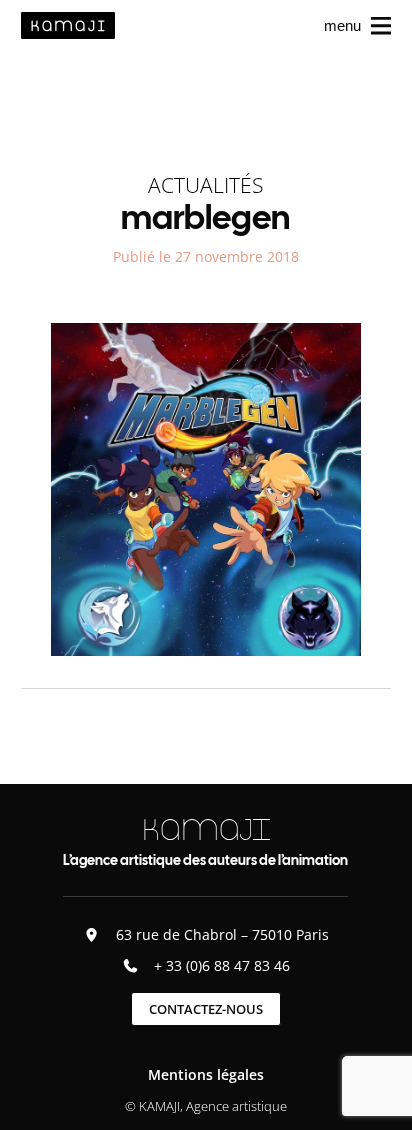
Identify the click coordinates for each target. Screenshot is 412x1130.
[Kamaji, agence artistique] (68, 25)
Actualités (205, 184)
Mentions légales (206, 1074)
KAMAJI (206, 829)
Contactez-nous (206, 1009)
